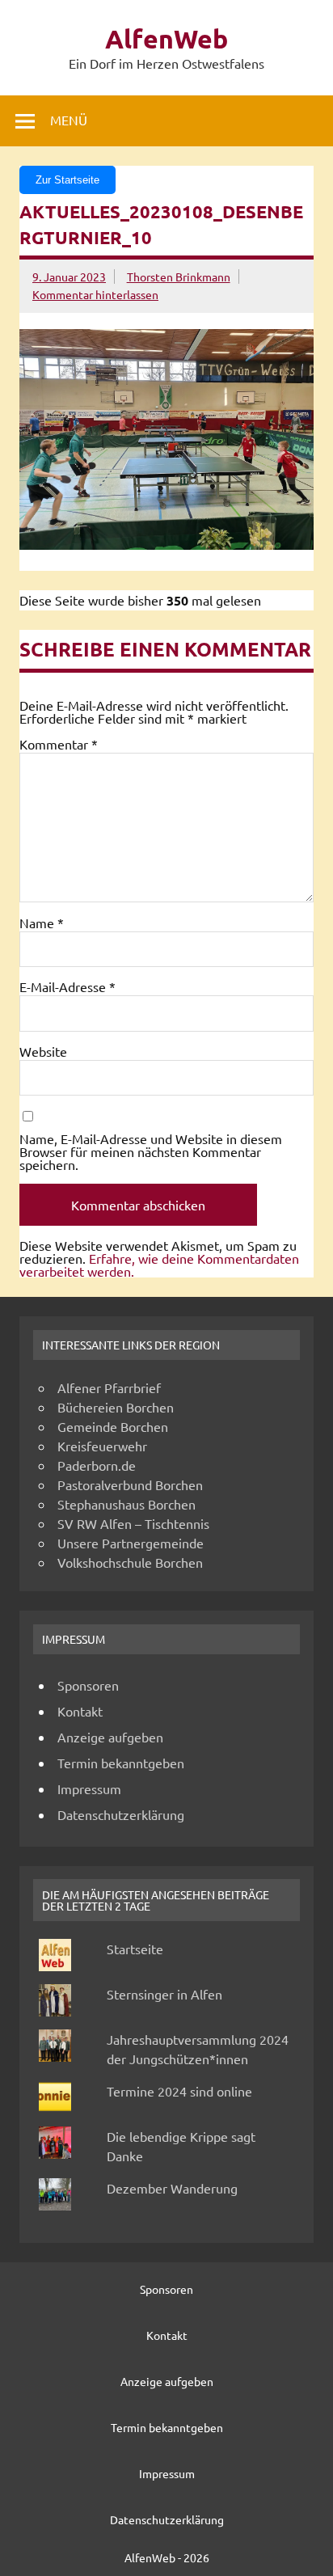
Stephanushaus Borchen (126, 1504)
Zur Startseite (67, 180)
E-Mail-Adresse (67, 986)
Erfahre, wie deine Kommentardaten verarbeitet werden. (159, 1265)
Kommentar (59, 744)
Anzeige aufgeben (110, 1737)
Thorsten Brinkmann (179, 277)
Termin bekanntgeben (121, 1763)
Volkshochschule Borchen (130, 1562)
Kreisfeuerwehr (102, 1446)
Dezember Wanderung (172, 2188)
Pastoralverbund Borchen (130, 1484)
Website (43, 1051)
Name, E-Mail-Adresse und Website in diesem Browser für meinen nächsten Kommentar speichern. (151, 1151)
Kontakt (80, 1711)
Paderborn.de (97, 1465)
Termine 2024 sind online (179, 2091)
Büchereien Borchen (116, 1407)
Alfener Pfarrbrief (109, 1387)
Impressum (89, 1788)
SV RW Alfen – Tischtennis (133, 1523)
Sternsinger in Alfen (164, 1994)
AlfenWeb (166, 39)
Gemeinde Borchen (113, 1426)
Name (42, 923)
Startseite (135, 1949)
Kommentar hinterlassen (95, 294)
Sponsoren (88, 1685)
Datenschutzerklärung (121, 1814)
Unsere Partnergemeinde (131, 1543)
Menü (69, 120)
